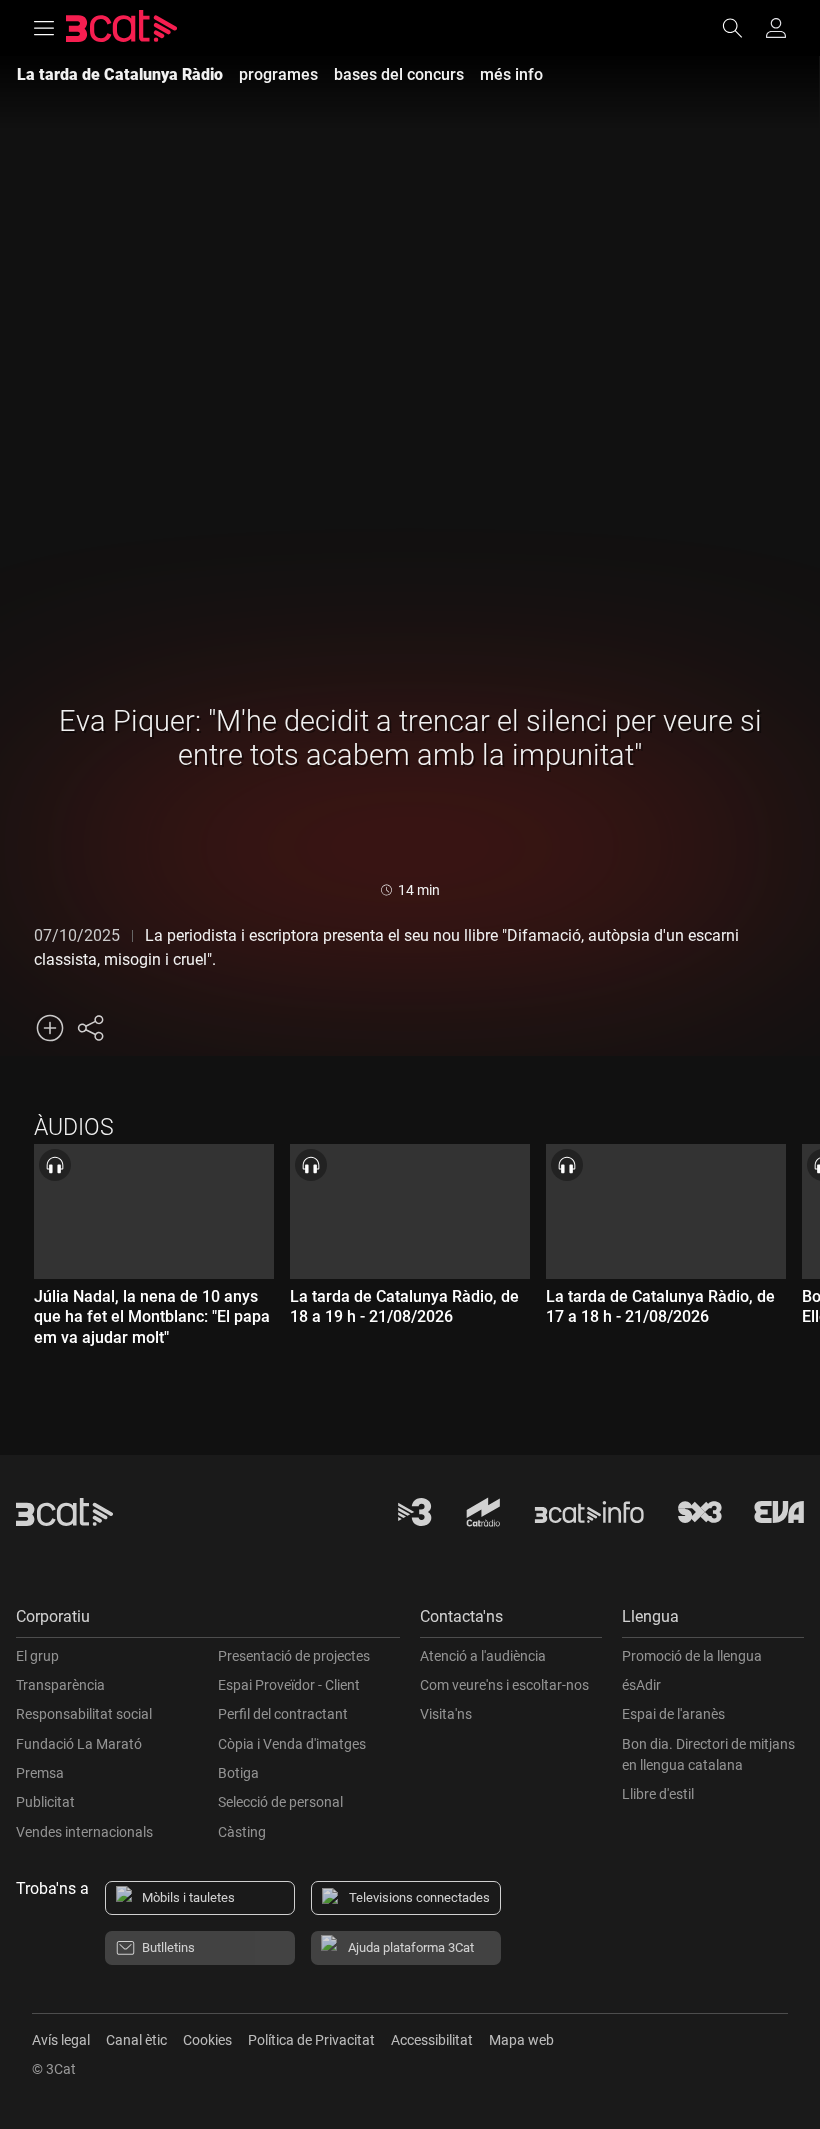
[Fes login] (776, 28)
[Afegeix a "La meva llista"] (50, 1028)
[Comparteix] (90, 1028)
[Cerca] (742, 28)
